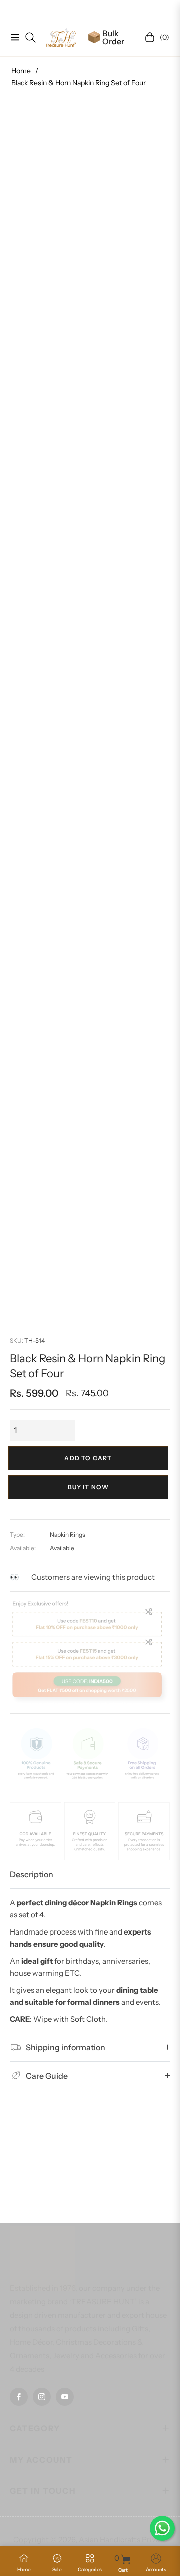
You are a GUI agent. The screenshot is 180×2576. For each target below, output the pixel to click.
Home (21, 71)
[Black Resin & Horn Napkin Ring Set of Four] (52, 1145)
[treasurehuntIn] (61, 37)
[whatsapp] (162, 2528)
